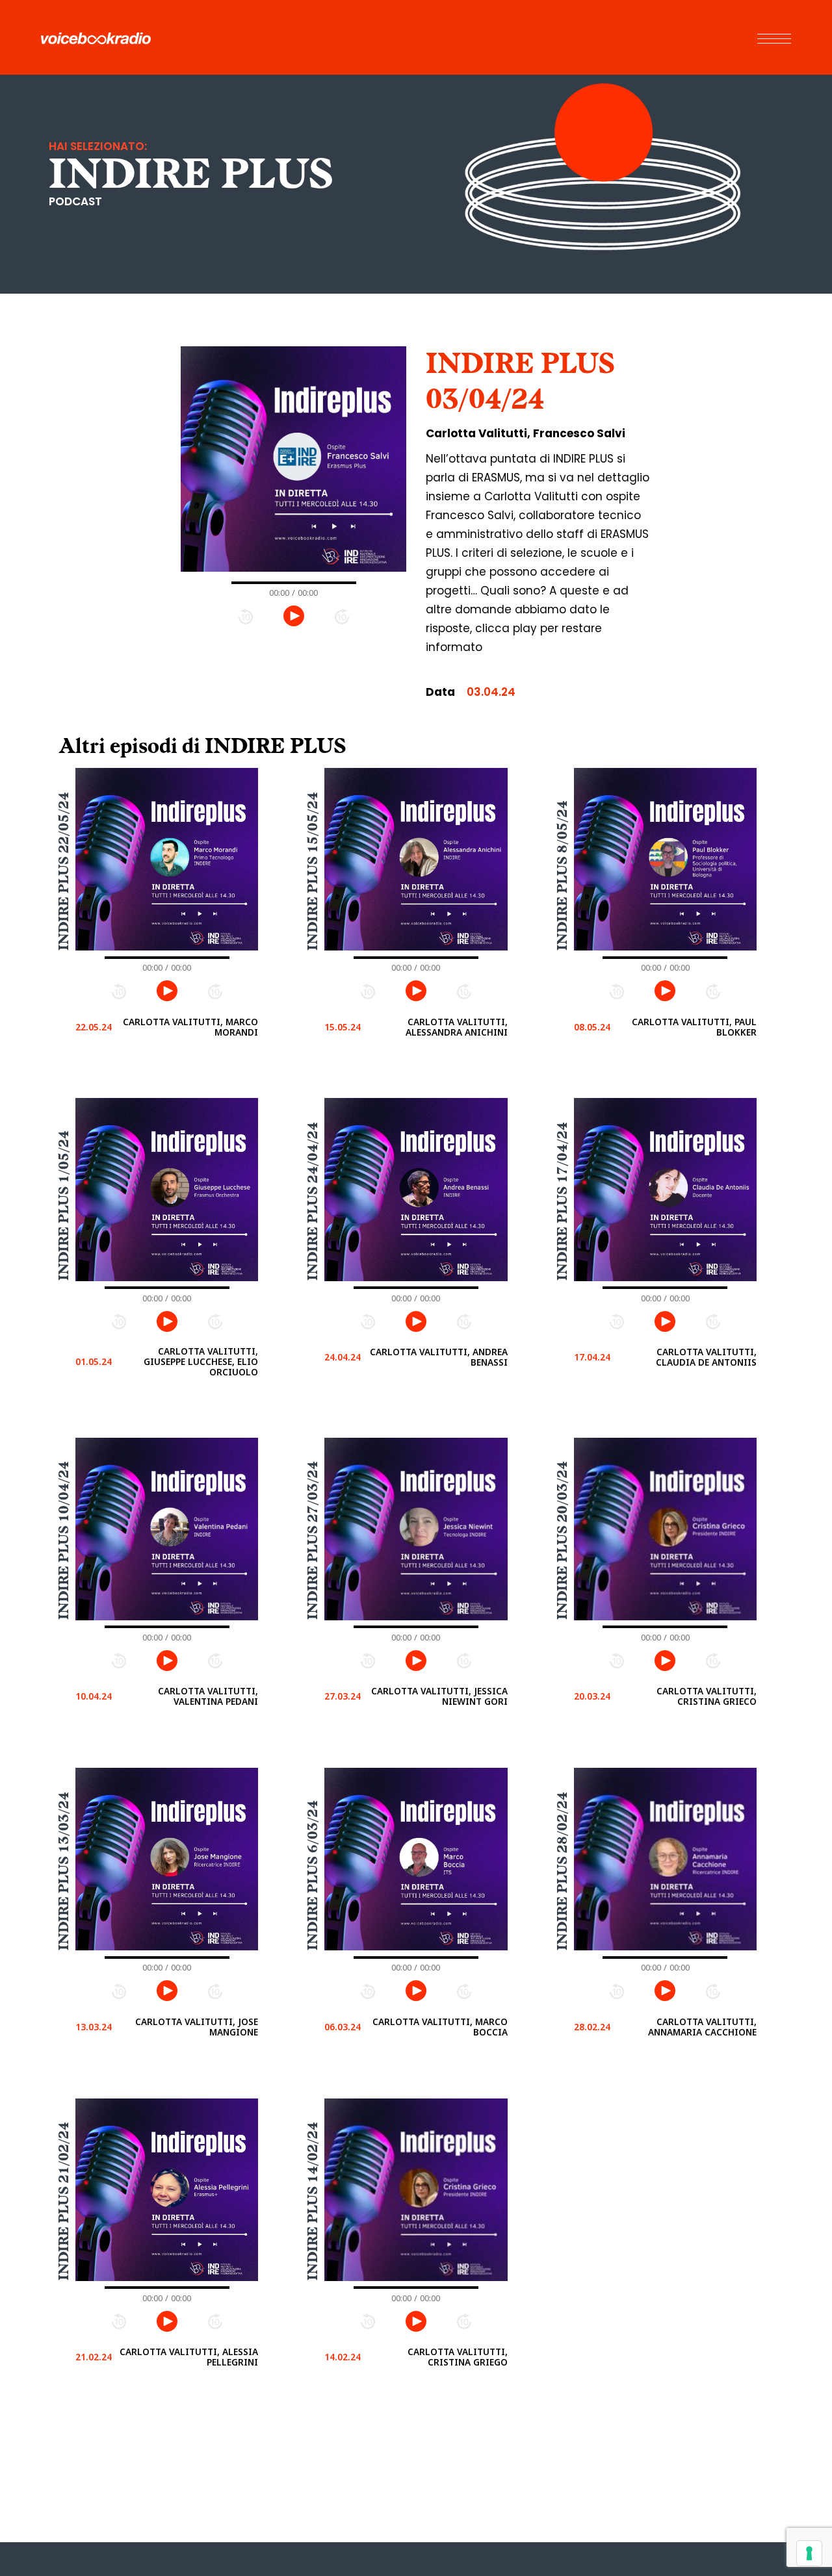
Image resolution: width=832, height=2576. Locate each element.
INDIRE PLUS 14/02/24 (313, 2202)
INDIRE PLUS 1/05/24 (64, 1206)
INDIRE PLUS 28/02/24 (562, 1871)
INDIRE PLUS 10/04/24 (64, 1541)
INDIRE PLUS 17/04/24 (562, 1202)
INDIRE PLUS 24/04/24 (313, 1202)
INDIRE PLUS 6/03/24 (313, 1875)
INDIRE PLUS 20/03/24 (562, 1541)
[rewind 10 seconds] (246, 616)
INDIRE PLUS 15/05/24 (313, 871)
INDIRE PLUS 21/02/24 (64, 2202)
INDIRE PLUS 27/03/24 (313, 1541)
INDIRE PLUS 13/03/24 (64, 1871)
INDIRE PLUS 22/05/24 (64, 871)
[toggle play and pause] (294, 616)
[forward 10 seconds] (342, 616)
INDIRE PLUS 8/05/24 (562, 875)
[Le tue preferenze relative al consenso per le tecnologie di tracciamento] (809, 2553)
